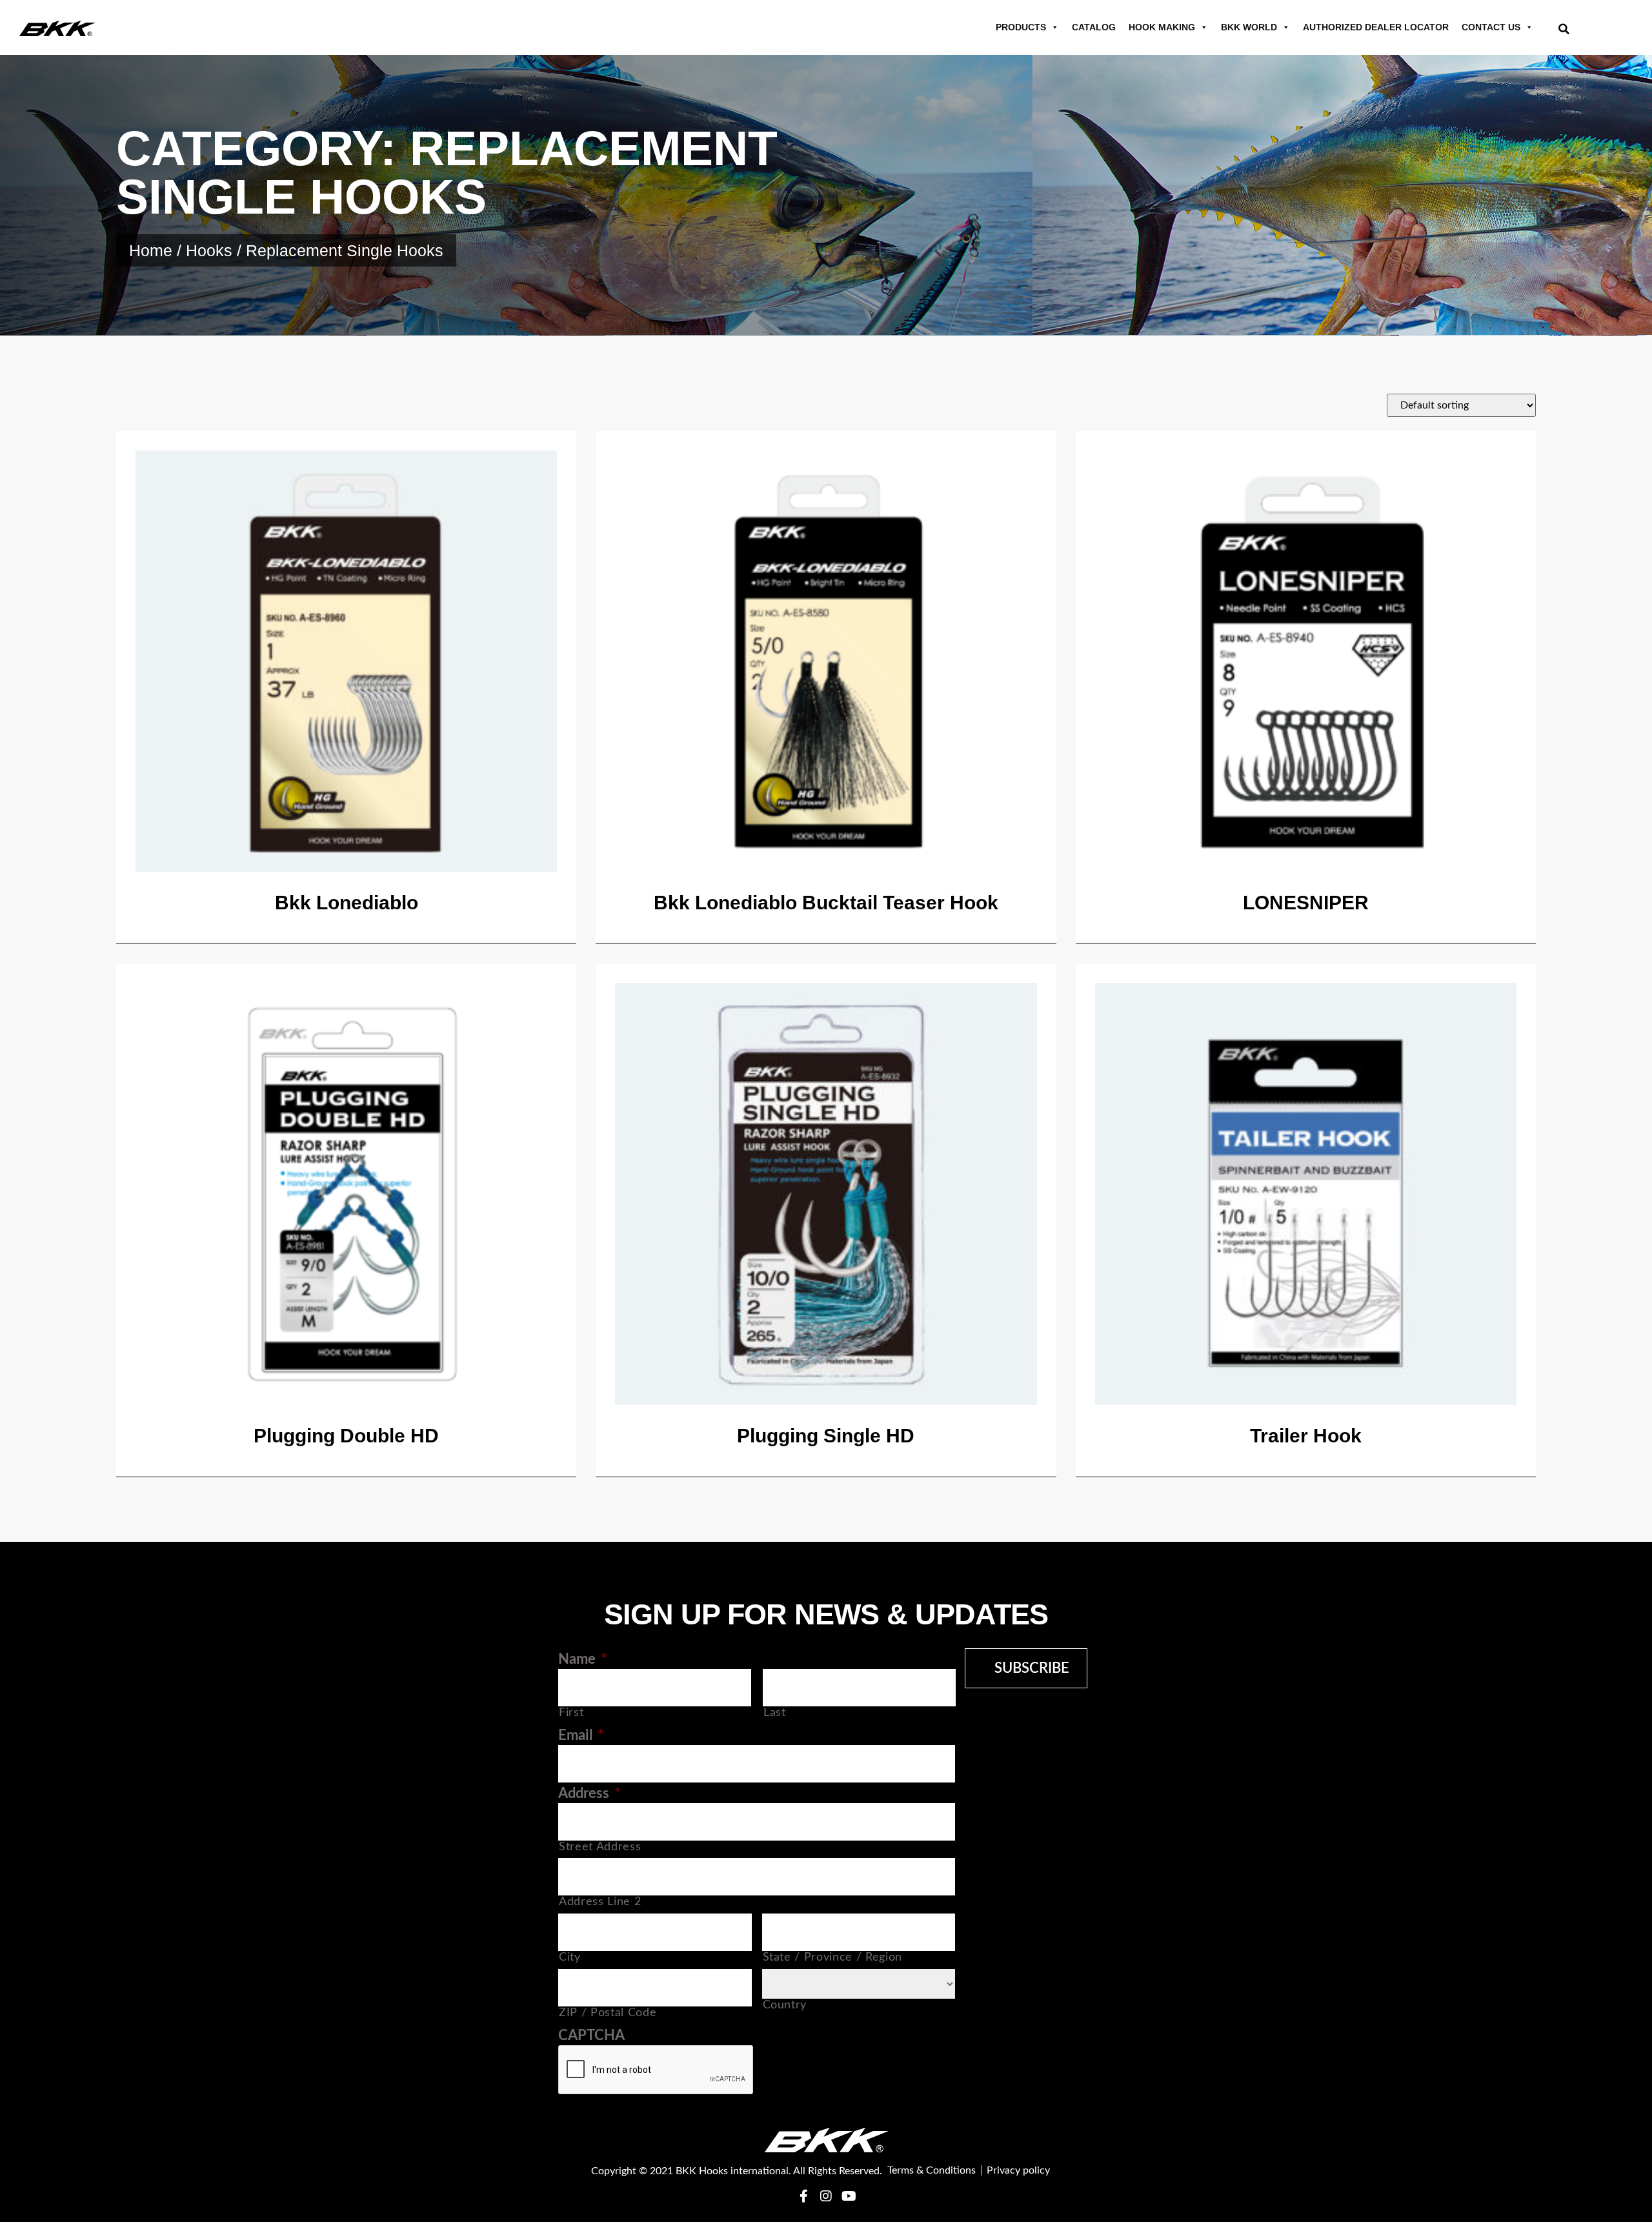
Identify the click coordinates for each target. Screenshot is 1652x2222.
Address (589, 1793)
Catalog (1094, 27)
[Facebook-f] (803, 2196)
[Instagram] (826, 2196)
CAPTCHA (591, 2035)
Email (581, 1735)
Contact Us (1491, 27)
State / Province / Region (833, 1957)
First (571, 1712)
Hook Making (1162, 27)
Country (785, 2005)
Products (1021, 27)
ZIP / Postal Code (608, 2013)
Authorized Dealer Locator (1376, 27)
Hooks (209, 250)
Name (582, 1659)
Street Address (600, 1847)
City (570, 1957)
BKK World (1249, 27)
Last (775, 1712)
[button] (1564, 29)
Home (151, 250)
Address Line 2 (600, 1902)
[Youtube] (849, 2196)
